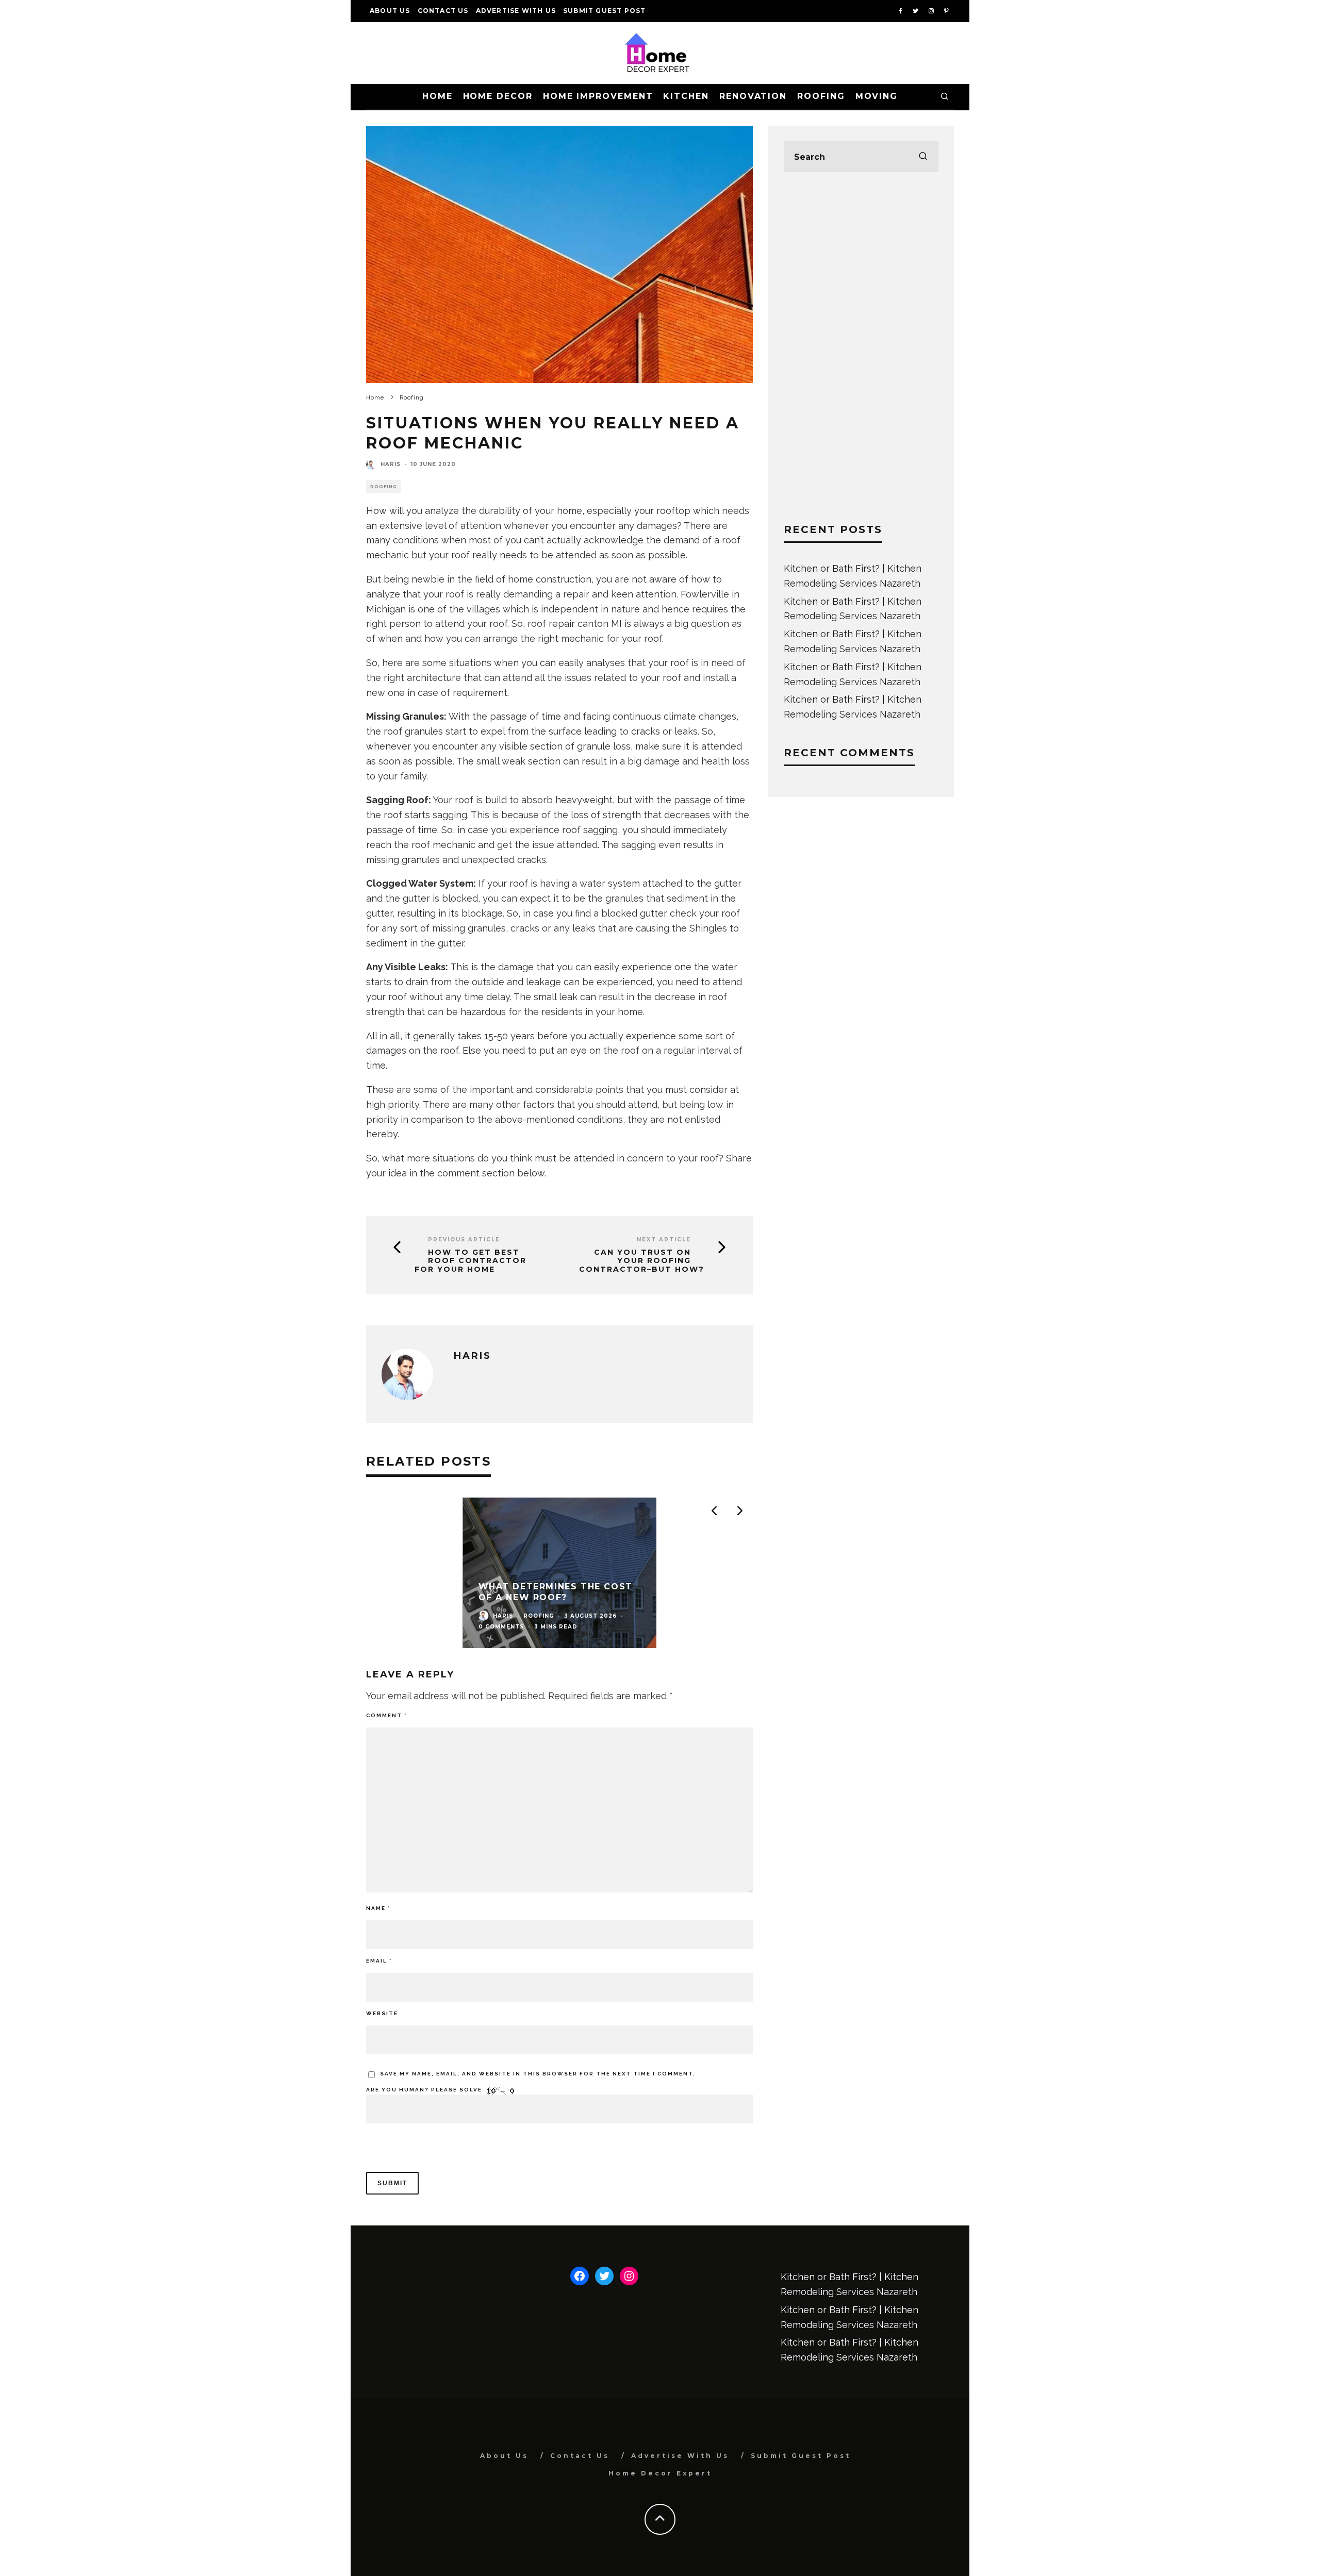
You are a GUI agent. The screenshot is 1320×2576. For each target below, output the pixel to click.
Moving (877, 96)
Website (382, 2013)
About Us (390, 11)
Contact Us (443, 11)
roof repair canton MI (575, 624)
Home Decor (498, 96)
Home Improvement (598, 96)
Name (378, 1908)
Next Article (664, 1240)
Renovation (753, 96)
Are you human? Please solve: (426, 2090)
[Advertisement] (861, 347)
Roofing (821, 96)
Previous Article (464, 1240)
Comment (386, 1715)
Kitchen (686, 96)
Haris (391, 464)
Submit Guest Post (604, 11)
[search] (923, 157)
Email (379, 1961)
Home (438, 96)
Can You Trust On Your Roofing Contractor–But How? (642, 1261)
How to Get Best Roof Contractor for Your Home (471, 1261)
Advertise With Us (516, 11)
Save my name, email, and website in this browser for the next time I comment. (538, 2074)
